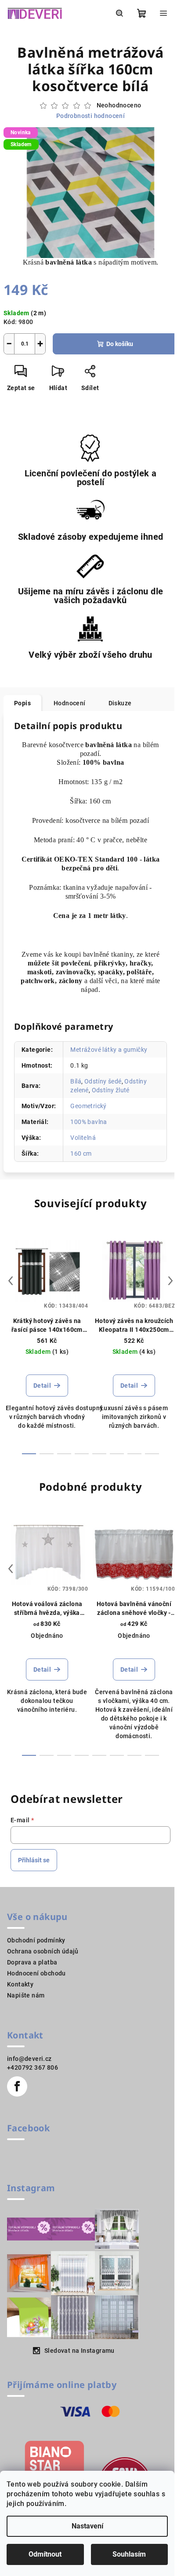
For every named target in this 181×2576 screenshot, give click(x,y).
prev (11, 1281)
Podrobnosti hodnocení (90, 116)
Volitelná (83, 1138)
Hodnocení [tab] (70, 703)
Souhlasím (129, 2554)
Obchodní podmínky (36, 1940)
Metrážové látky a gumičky (109, 1050)
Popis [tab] (22, 703)
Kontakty (20, 1984)
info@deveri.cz (29, 2059)
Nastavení (87, 2526)
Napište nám (26, 1995)
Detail (42, 1386)
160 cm (81, 1153)
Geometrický (88, 1106)
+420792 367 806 (33, 2067)
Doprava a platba (32, 1962)
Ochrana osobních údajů (43, 1951)
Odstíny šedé (103, 1081)
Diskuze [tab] (120, 703)
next (170, 1281)
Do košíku (120, 344)
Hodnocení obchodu (36, 1973)
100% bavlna (89, 1122)
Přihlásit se (34, 1860)
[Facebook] (17, 2086)
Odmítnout (45, 2554)
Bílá (76, 1081)
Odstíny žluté (111, 1090)
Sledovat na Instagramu (80, 2351)
